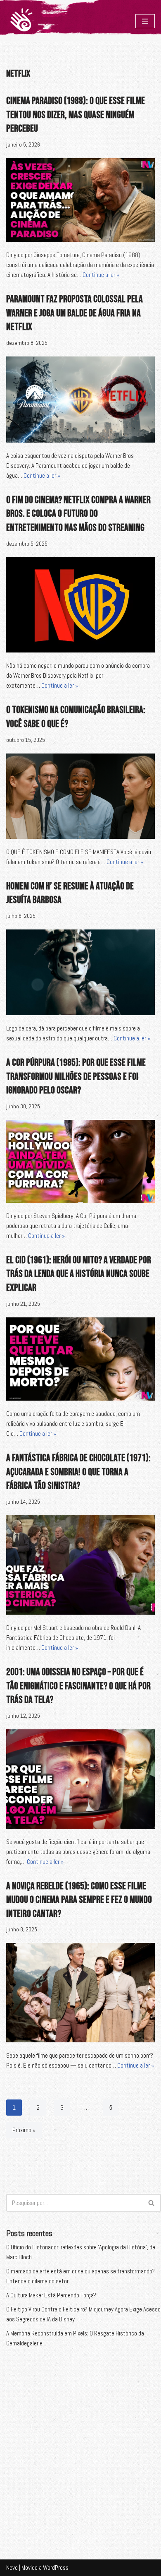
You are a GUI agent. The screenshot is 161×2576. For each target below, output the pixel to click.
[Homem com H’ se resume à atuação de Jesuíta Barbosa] (80, 972)
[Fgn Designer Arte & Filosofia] (21, 21)
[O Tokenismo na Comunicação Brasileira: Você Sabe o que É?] (80, 796)
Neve (12, 2568)
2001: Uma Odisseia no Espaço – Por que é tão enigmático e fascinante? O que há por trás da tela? (78, 1686)
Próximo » (24, 2130)
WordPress (56, 2568)
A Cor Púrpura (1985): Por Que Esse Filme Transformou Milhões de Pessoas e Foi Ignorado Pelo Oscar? (76, 1076)
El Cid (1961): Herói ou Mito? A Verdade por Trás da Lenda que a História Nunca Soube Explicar (79, 1274)
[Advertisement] (80, 2446)
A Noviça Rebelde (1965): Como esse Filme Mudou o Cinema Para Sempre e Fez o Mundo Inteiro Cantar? (79, 1900)
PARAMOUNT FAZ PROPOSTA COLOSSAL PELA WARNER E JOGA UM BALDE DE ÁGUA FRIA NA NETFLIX (75, 313)
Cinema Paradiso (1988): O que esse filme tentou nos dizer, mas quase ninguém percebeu (76, 115)
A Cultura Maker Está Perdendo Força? (51, 2295)
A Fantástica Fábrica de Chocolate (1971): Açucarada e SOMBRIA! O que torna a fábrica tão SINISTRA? (78, 1472)
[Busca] (152, 2203)
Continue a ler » (101, 275)
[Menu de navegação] (145, 21)
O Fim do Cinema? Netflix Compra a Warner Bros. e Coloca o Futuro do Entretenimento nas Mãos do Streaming (78, 514)
